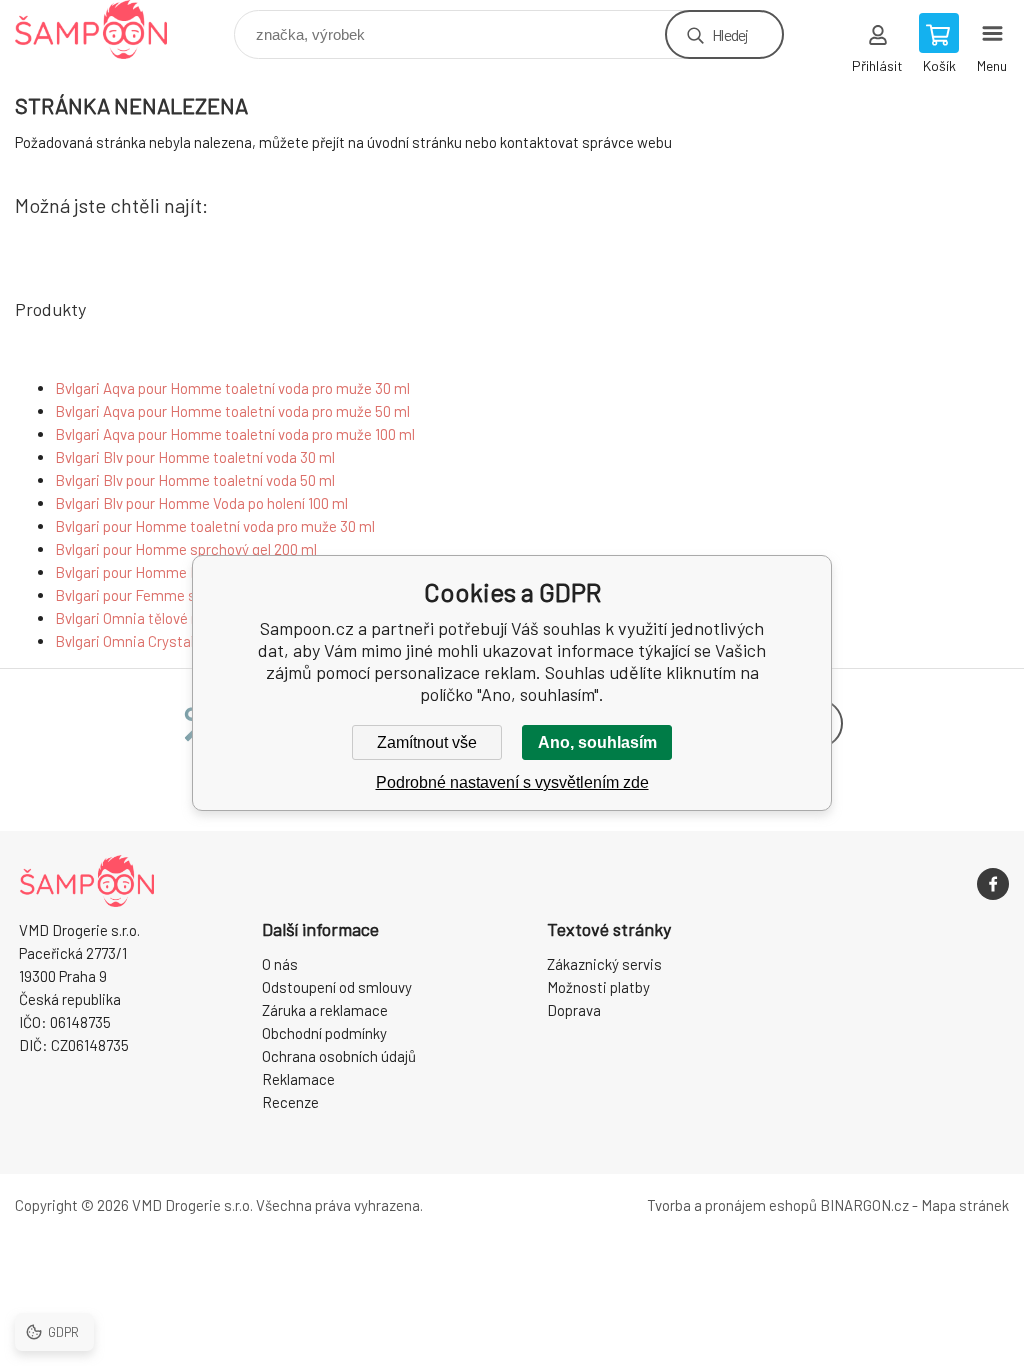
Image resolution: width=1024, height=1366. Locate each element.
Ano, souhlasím (597, 742)
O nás (280, 964)
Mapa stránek (965, 1205)
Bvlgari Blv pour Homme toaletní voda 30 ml (195, 457)
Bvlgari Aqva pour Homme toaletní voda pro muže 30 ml (232, 388)
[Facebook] (993, 884)
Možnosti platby (598, 987)
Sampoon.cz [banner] (103, 29)
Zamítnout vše (427, 742)
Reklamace (298, 1079)
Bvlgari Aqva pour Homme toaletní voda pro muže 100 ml (235, 434)
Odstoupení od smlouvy (337, 987)
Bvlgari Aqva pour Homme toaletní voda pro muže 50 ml (232, 411)
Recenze (290, 1102)
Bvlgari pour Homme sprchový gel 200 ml (186, 549)
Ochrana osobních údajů (339, 1056)
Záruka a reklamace (325, 1010)
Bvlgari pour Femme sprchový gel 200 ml (185, 595)
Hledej (730, 34)
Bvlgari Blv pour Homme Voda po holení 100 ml (201, 503)
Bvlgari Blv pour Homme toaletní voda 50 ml (195, 480)
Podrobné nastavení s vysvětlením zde (512, 782)
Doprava (574, 1010)
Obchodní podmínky (324, 1033)
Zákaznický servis (604, 964)
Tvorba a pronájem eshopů (732, 1205)
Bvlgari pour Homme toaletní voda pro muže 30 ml (215, 526)
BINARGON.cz (864, 1205)
